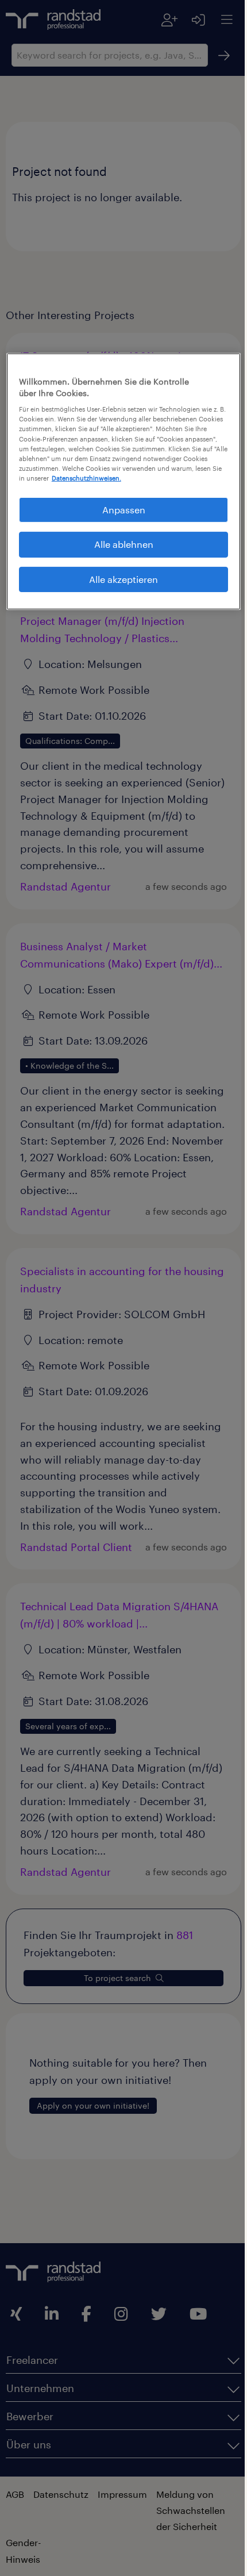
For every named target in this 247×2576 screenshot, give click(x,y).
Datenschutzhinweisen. (78, 487)
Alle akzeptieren (119, 587)
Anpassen (119, 518)
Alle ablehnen (119, 553)
